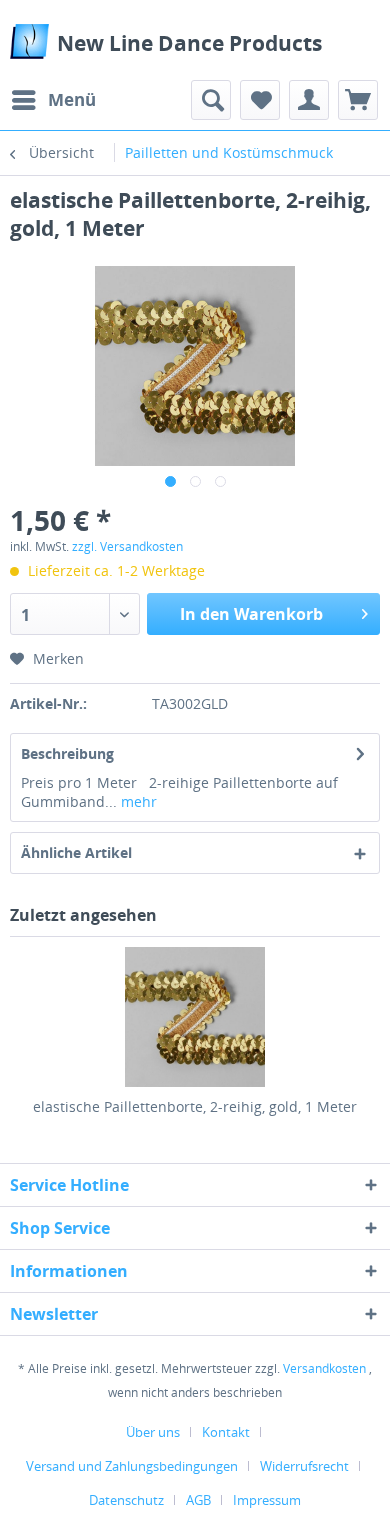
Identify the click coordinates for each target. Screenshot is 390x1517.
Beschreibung (67, 753)
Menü (72, 99)
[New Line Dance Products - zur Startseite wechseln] (29, 41)
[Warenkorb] (358, 100)
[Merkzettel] (260, 100)
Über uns (153, 1432)
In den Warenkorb (251, 614)
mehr (137, 801)
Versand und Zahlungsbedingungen (132, 1466)
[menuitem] (53, 100)
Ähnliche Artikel (76, 852)
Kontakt (226, 1432)
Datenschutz (126, 1500)
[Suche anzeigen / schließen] (211, 100)
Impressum (267, 1500)
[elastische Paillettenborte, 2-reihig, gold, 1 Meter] (195, 1017)
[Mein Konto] (309, 100)
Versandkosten (324, 1368)
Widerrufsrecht (304, 1466)
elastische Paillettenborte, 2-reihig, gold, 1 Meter (195, 1106)
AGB (198, 1500)
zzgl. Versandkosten (127, 546)
